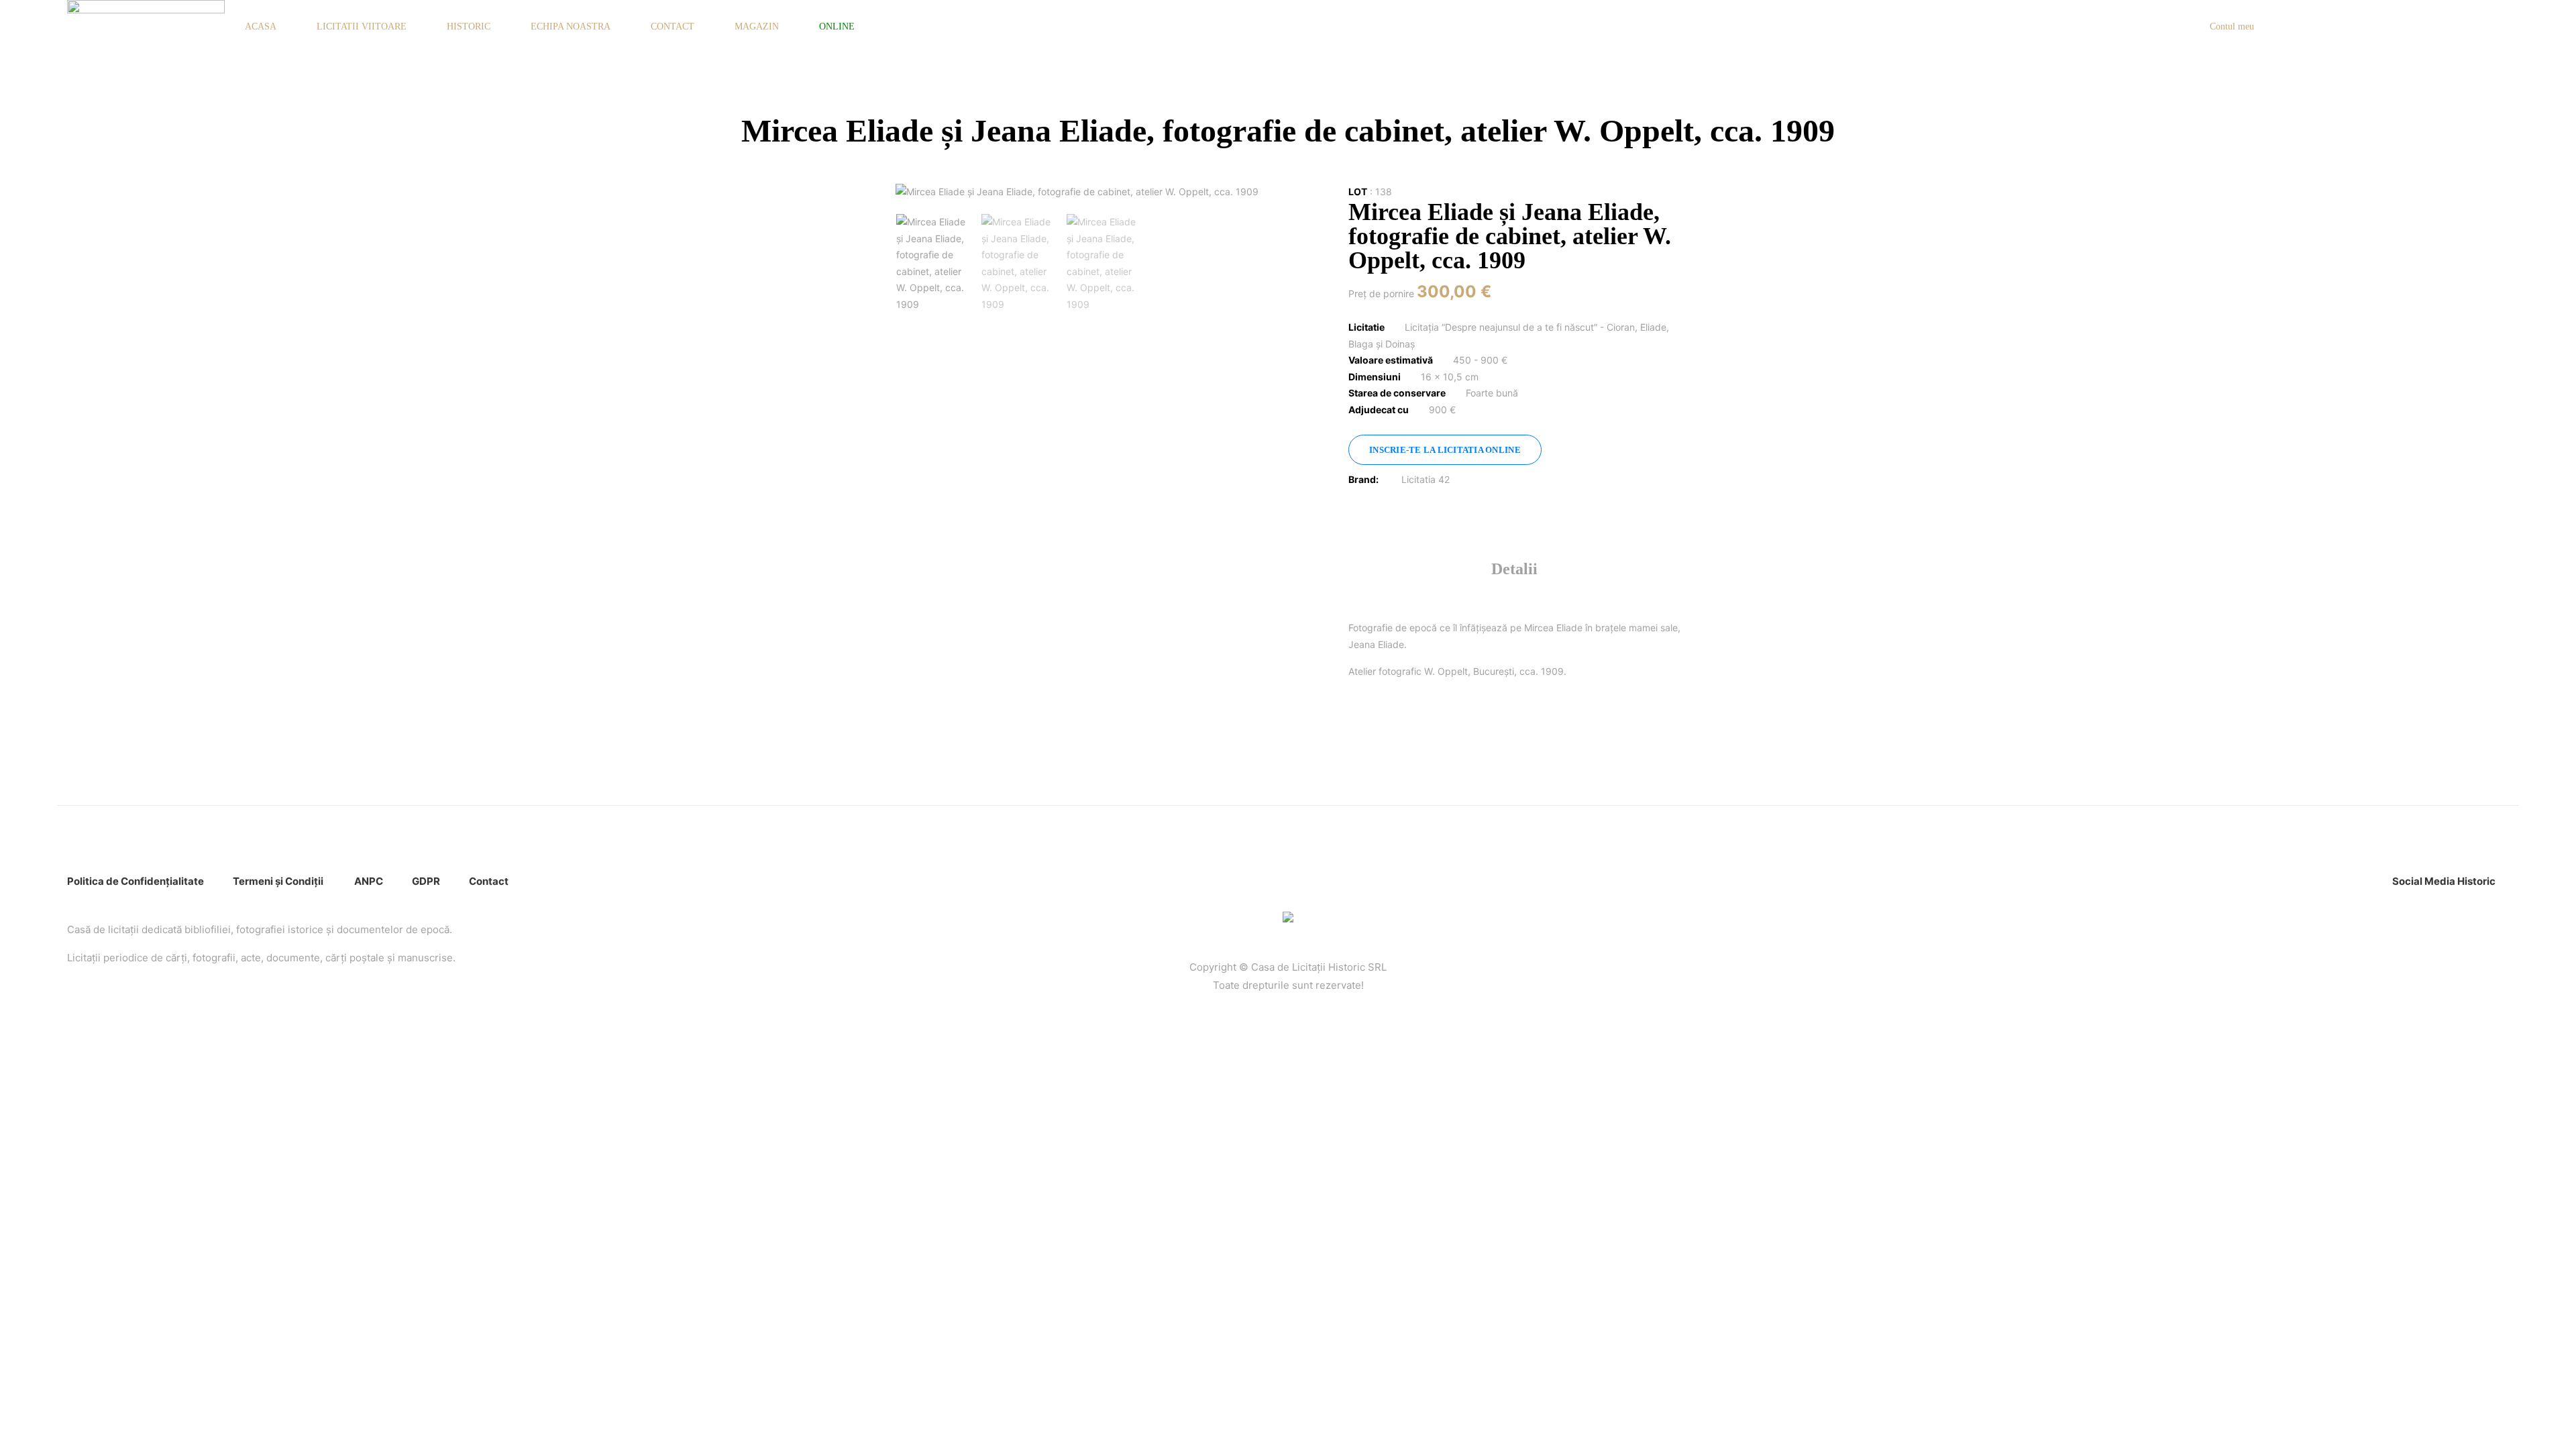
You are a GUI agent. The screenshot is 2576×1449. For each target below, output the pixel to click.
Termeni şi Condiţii (279, 881)
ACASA (261, 26)
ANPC (369, 881)
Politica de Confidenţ (118, 881)
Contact (489, 881)
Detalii (1514, 569)
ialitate (187, 881)
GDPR (426, 881)
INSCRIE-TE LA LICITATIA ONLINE (1445, 450)
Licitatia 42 (1426, 479)
